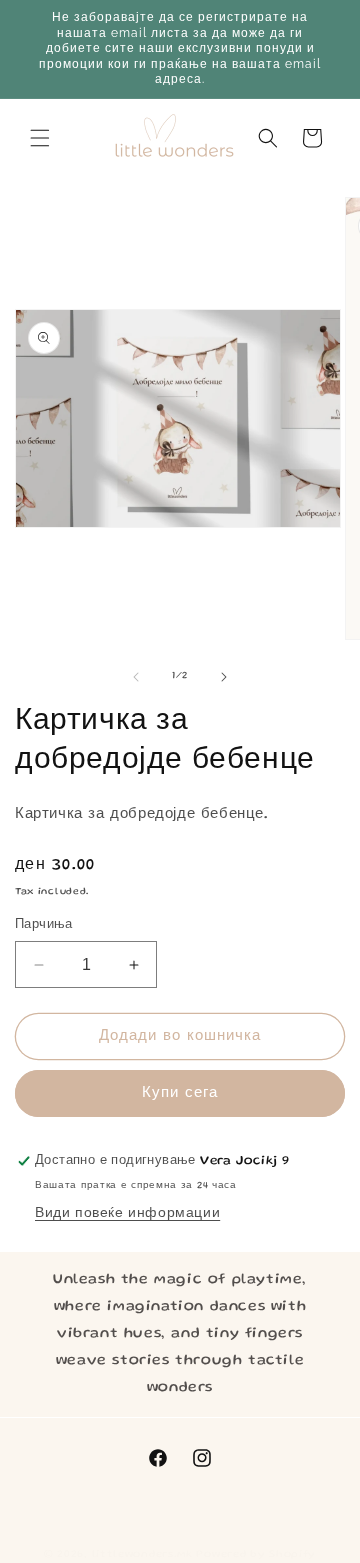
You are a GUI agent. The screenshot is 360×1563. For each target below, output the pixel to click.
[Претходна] (136, 677)
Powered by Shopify (256, 1555)
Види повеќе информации (127, 1214)
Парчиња (44, 925)
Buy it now (180, 1093)
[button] (40, 138)
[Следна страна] (224, 677)
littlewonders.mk (142, 1555)
